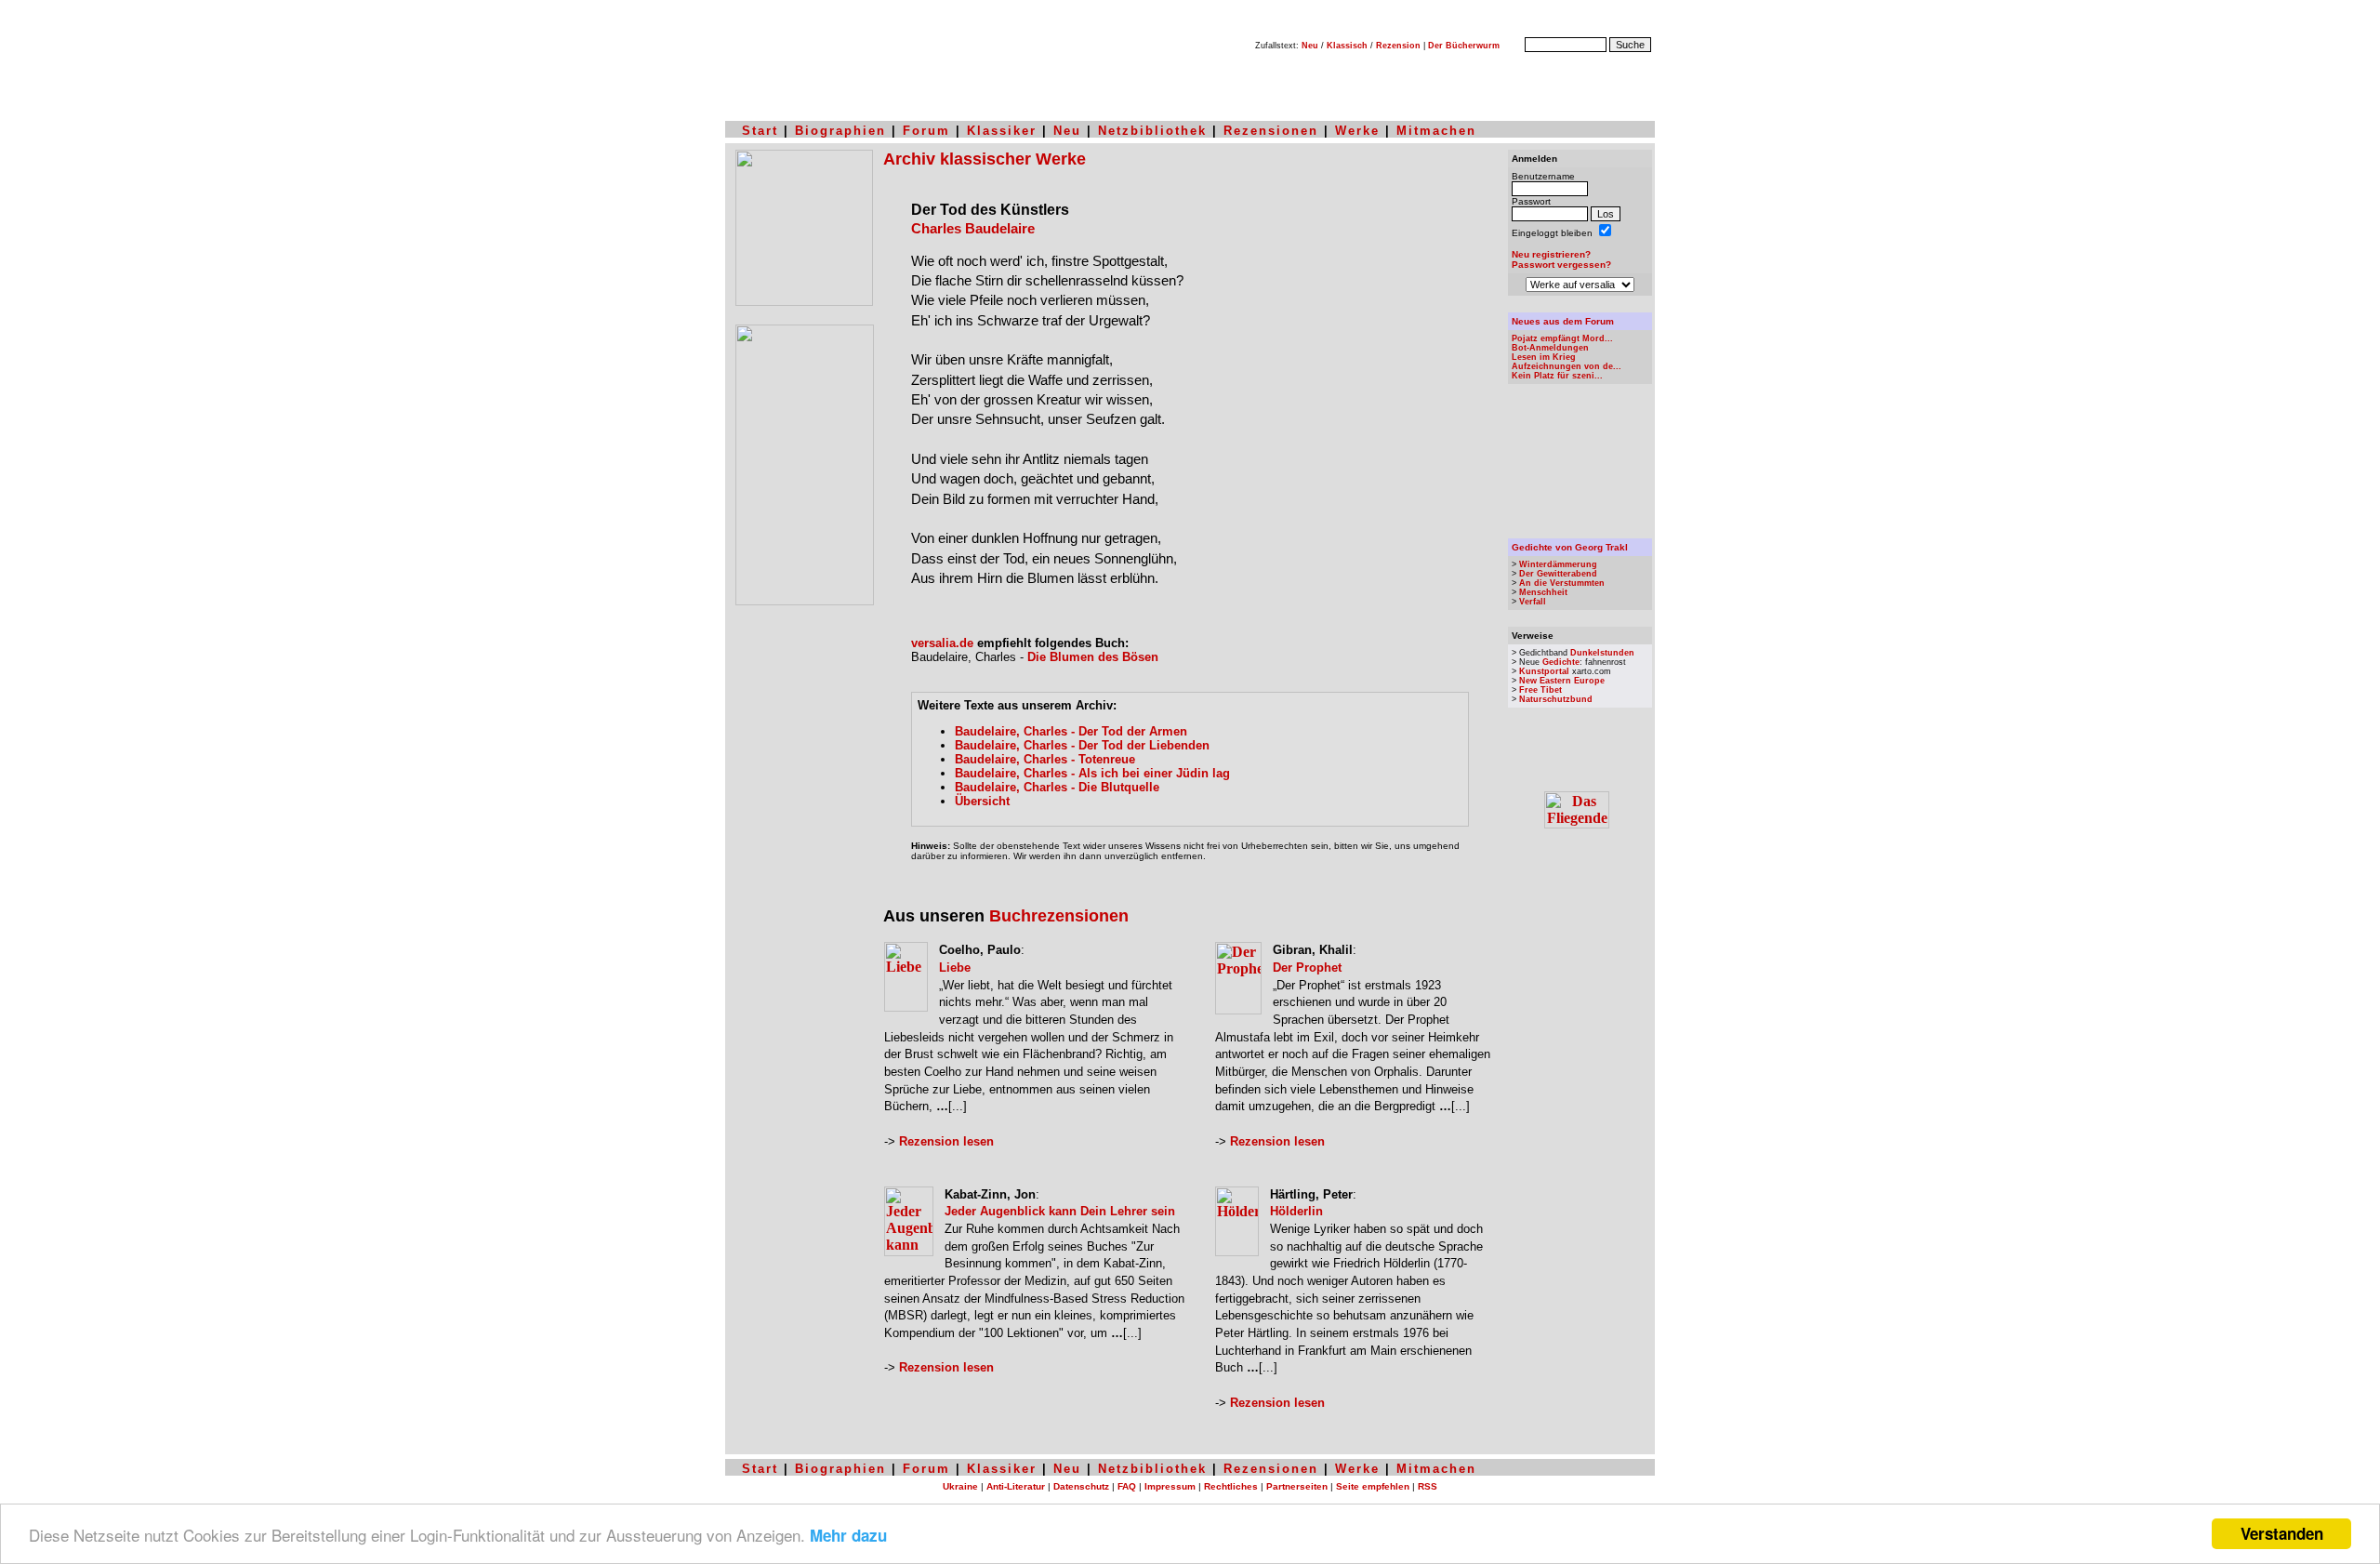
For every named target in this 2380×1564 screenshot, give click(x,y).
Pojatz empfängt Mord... (1562, 338)
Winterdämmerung (1558, 564)
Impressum (1170, 1486)
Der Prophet (1307, 968)
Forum (926, 131)
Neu (1310, 46)
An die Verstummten (1562, 583)
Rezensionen (1271, 131)
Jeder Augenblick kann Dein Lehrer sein (1060, 1211)
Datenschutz (1081, 1486)
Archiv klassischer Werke (985, 159)
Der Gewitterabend (1558, 574)
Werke (1357, 131)
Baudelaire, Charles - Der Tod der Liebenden (1082, 745)
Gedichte (1561, 662)
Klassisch (1347, 46)
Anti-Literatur (1016, 1486)
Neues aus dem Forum (1563, 321)
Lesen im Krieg (1544, 357)
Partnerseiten (1297, 1486)
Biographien (840, 131)
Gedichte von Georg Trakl (1570, 547)
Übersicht (982, 801)
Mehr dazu (848, 1535)
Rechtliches (1231, 1486)
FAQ (1127, 1486)
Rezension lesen (946, 1141)
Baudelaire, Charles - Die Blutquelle (1057, 787)
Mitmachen (1436, 131)
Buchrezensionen (1059, 916)
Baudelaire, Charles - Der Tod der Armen (1071, 731)
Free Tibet (1540, 690)
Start (760, 131)
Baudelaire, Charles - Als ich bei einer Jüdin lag (1092, 773)
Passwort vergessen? (1561, 265)
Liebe (955, 968)
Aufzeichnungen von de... (1567, 366)
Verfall (1533, 602)
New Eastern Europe (1562, 681)
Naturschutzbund (1556, 699)
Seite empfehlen (1373, 1486)
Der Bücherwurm (1464, 46)
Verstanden (2282, 1533)
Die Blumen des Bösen (1093, 657)
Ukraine (960, 1486)
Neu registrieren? (1551, 254)
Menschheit (1543, 592)
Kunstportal (1544, 671)
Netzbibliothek (1152, 131)
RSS (1428, 1486)
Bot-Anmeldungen (1550, 348)
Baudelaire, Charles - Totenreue (1045, 759)
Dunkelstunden (1602, 653)
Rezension (1398, 46)
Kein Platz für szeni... (1557, 376)
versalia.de (942, 643)
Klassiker (1002, 131)
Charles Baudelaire (973, 229)
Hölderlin (1296, 1211)
